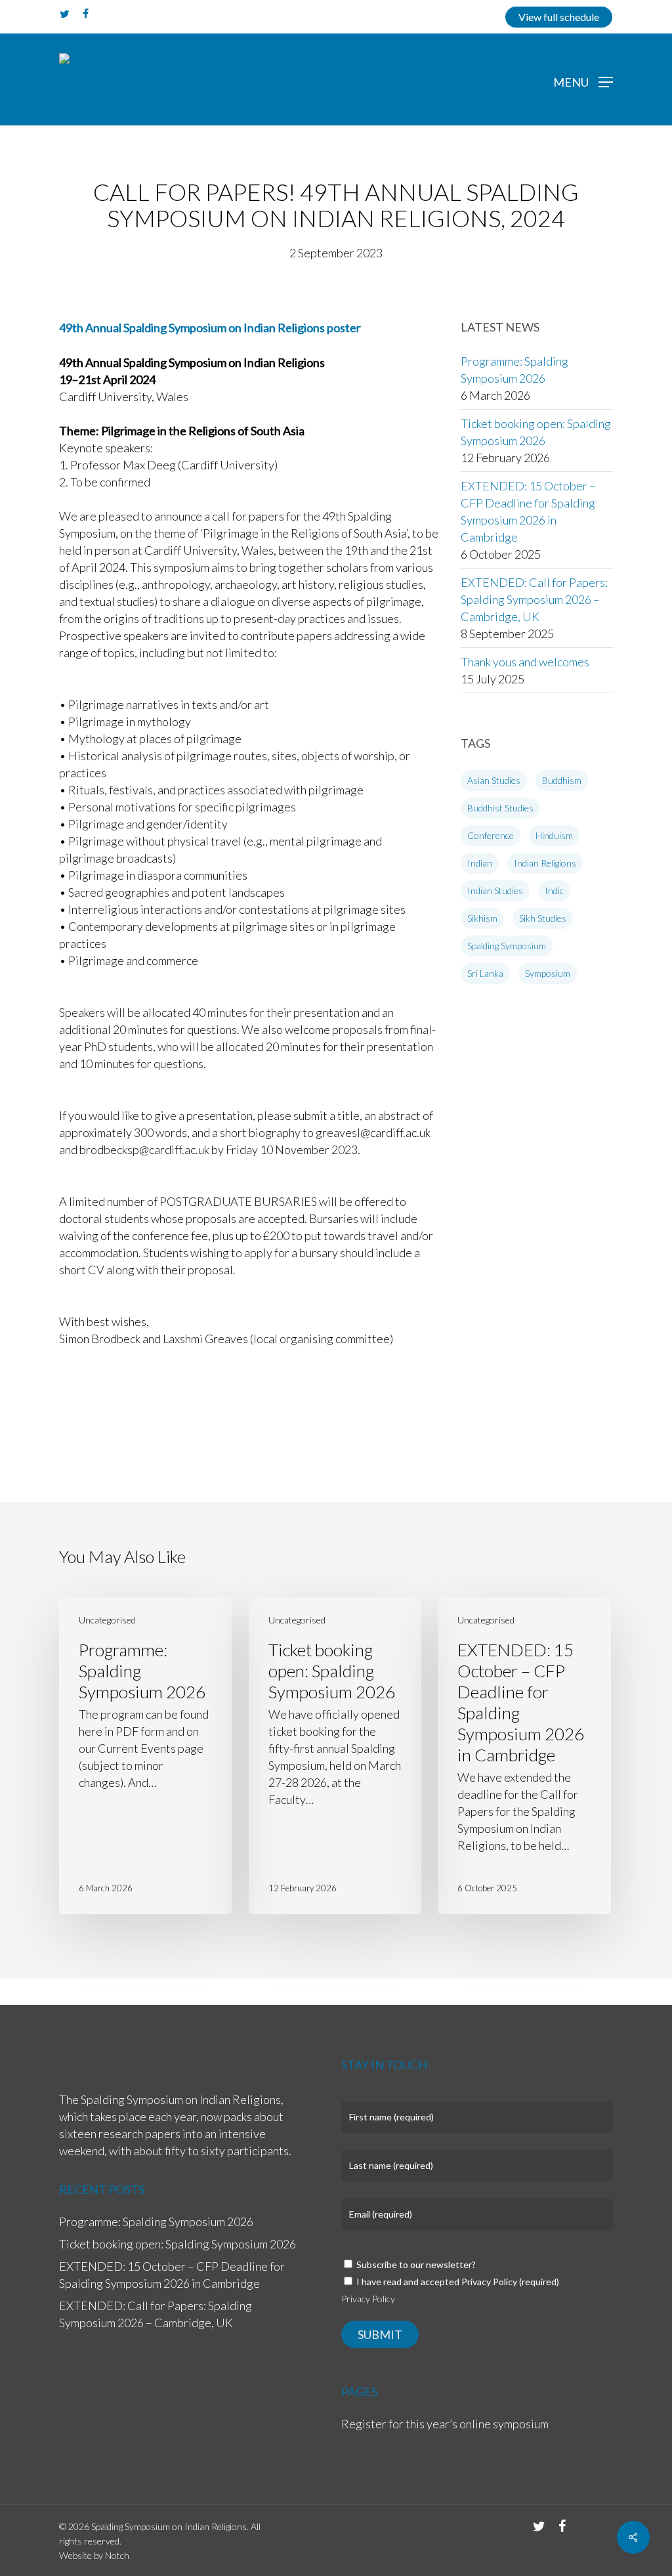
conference (491, 835)
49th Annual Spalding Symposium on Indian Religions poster (210, 328)
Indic (554, 891)
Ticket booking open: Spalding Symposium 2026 (536, 432)
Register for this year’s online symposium (445, 2424)
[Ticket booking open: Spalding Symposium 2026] (335, 1756)
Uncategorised (107, 1620)
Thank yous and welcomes (525, 662)
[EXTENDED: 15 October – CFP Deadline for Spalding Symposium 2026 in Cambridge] (524, 1756)
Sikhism (482, 918)
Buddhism (562, 780)
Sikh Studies (543, 918)
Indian (480, 863)
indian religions (545, 863)
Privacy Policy (368, 2299)
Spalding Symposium (507, 946)
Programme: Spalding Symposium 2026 (514, 370)
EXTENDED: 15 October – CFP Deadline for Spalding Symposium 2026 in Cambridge (528, 511)
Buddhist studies (500, 808)
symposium (548, 973)
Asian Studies (494, 780)
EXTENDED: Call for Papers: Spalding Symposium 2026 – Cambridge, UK (534, 599)
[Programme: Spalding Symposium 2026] (145, 1756)
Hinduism (554, 835)
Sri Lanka (485, 973)
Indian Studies (495, 891)
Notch (117, 2555)
